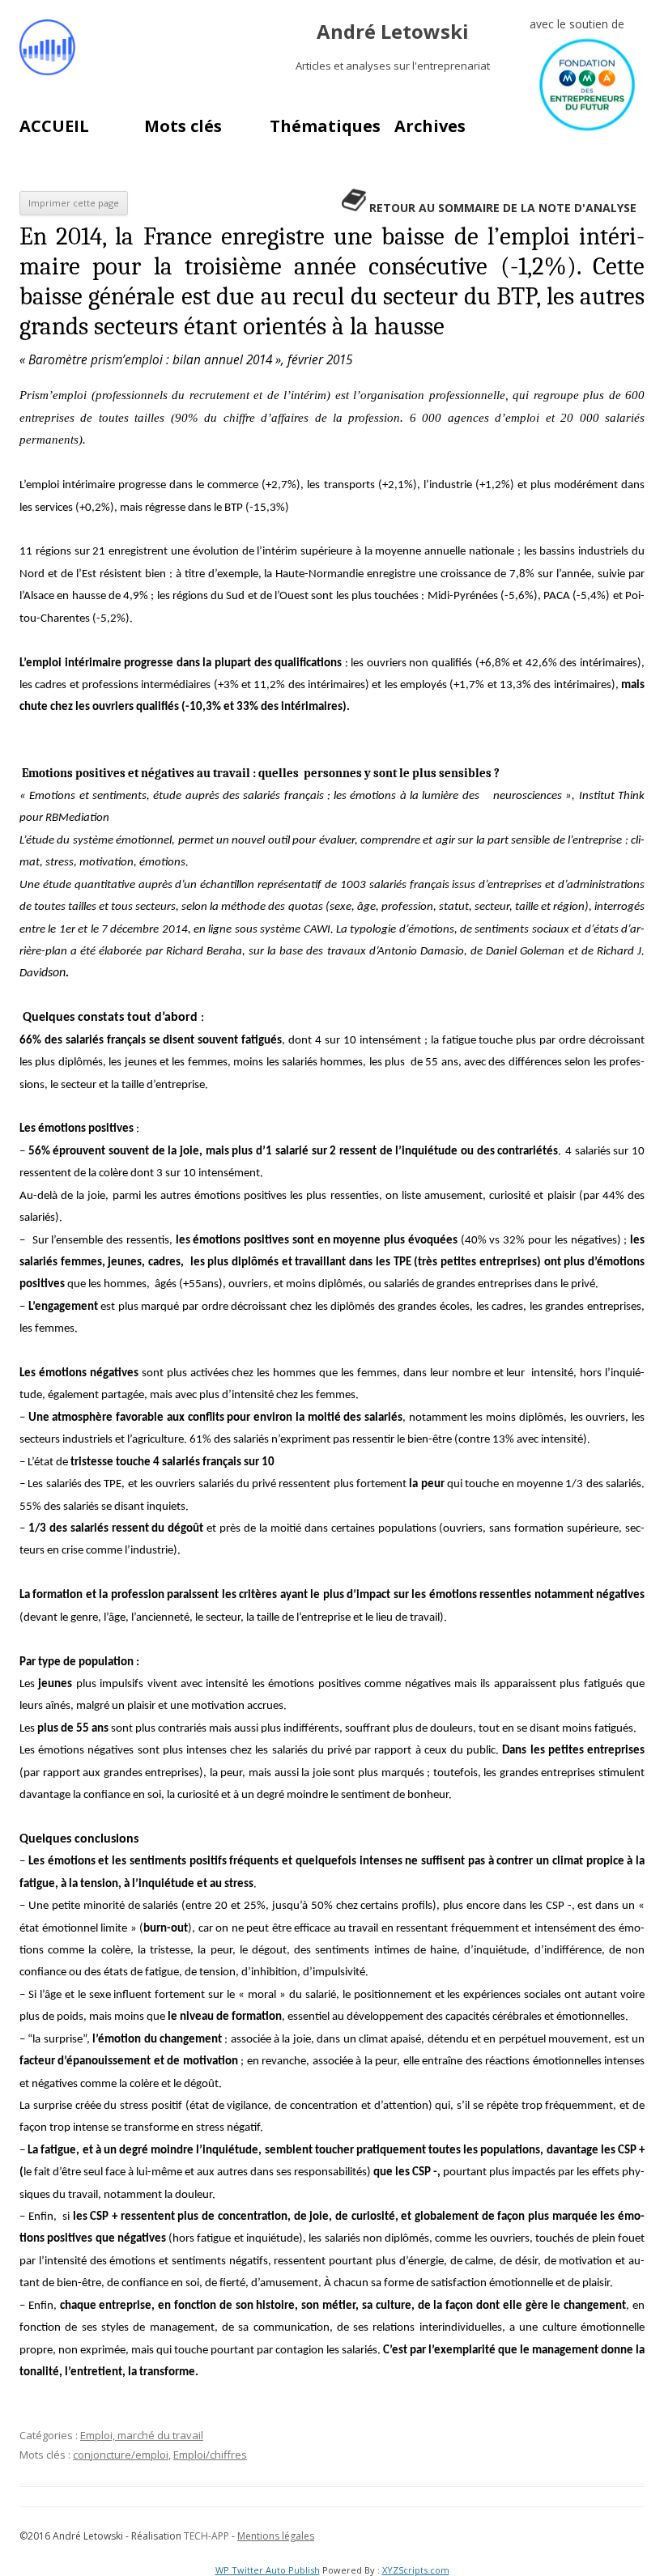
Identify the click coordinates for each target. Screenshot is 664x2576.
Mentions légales (276, 2536)
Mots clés (183, 126)
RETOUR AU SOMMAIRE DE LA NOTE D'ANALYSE (503, 208)
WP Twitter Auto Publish (268, 2570)
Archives (430, 126)
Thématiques (325, 126)
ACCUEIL (54, 126)
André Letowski (393, 32)
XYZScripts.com (416, 2570)
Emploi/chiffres (210, 2455)
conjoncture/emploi (121, 2455)
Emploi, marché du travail (142, 2435)
